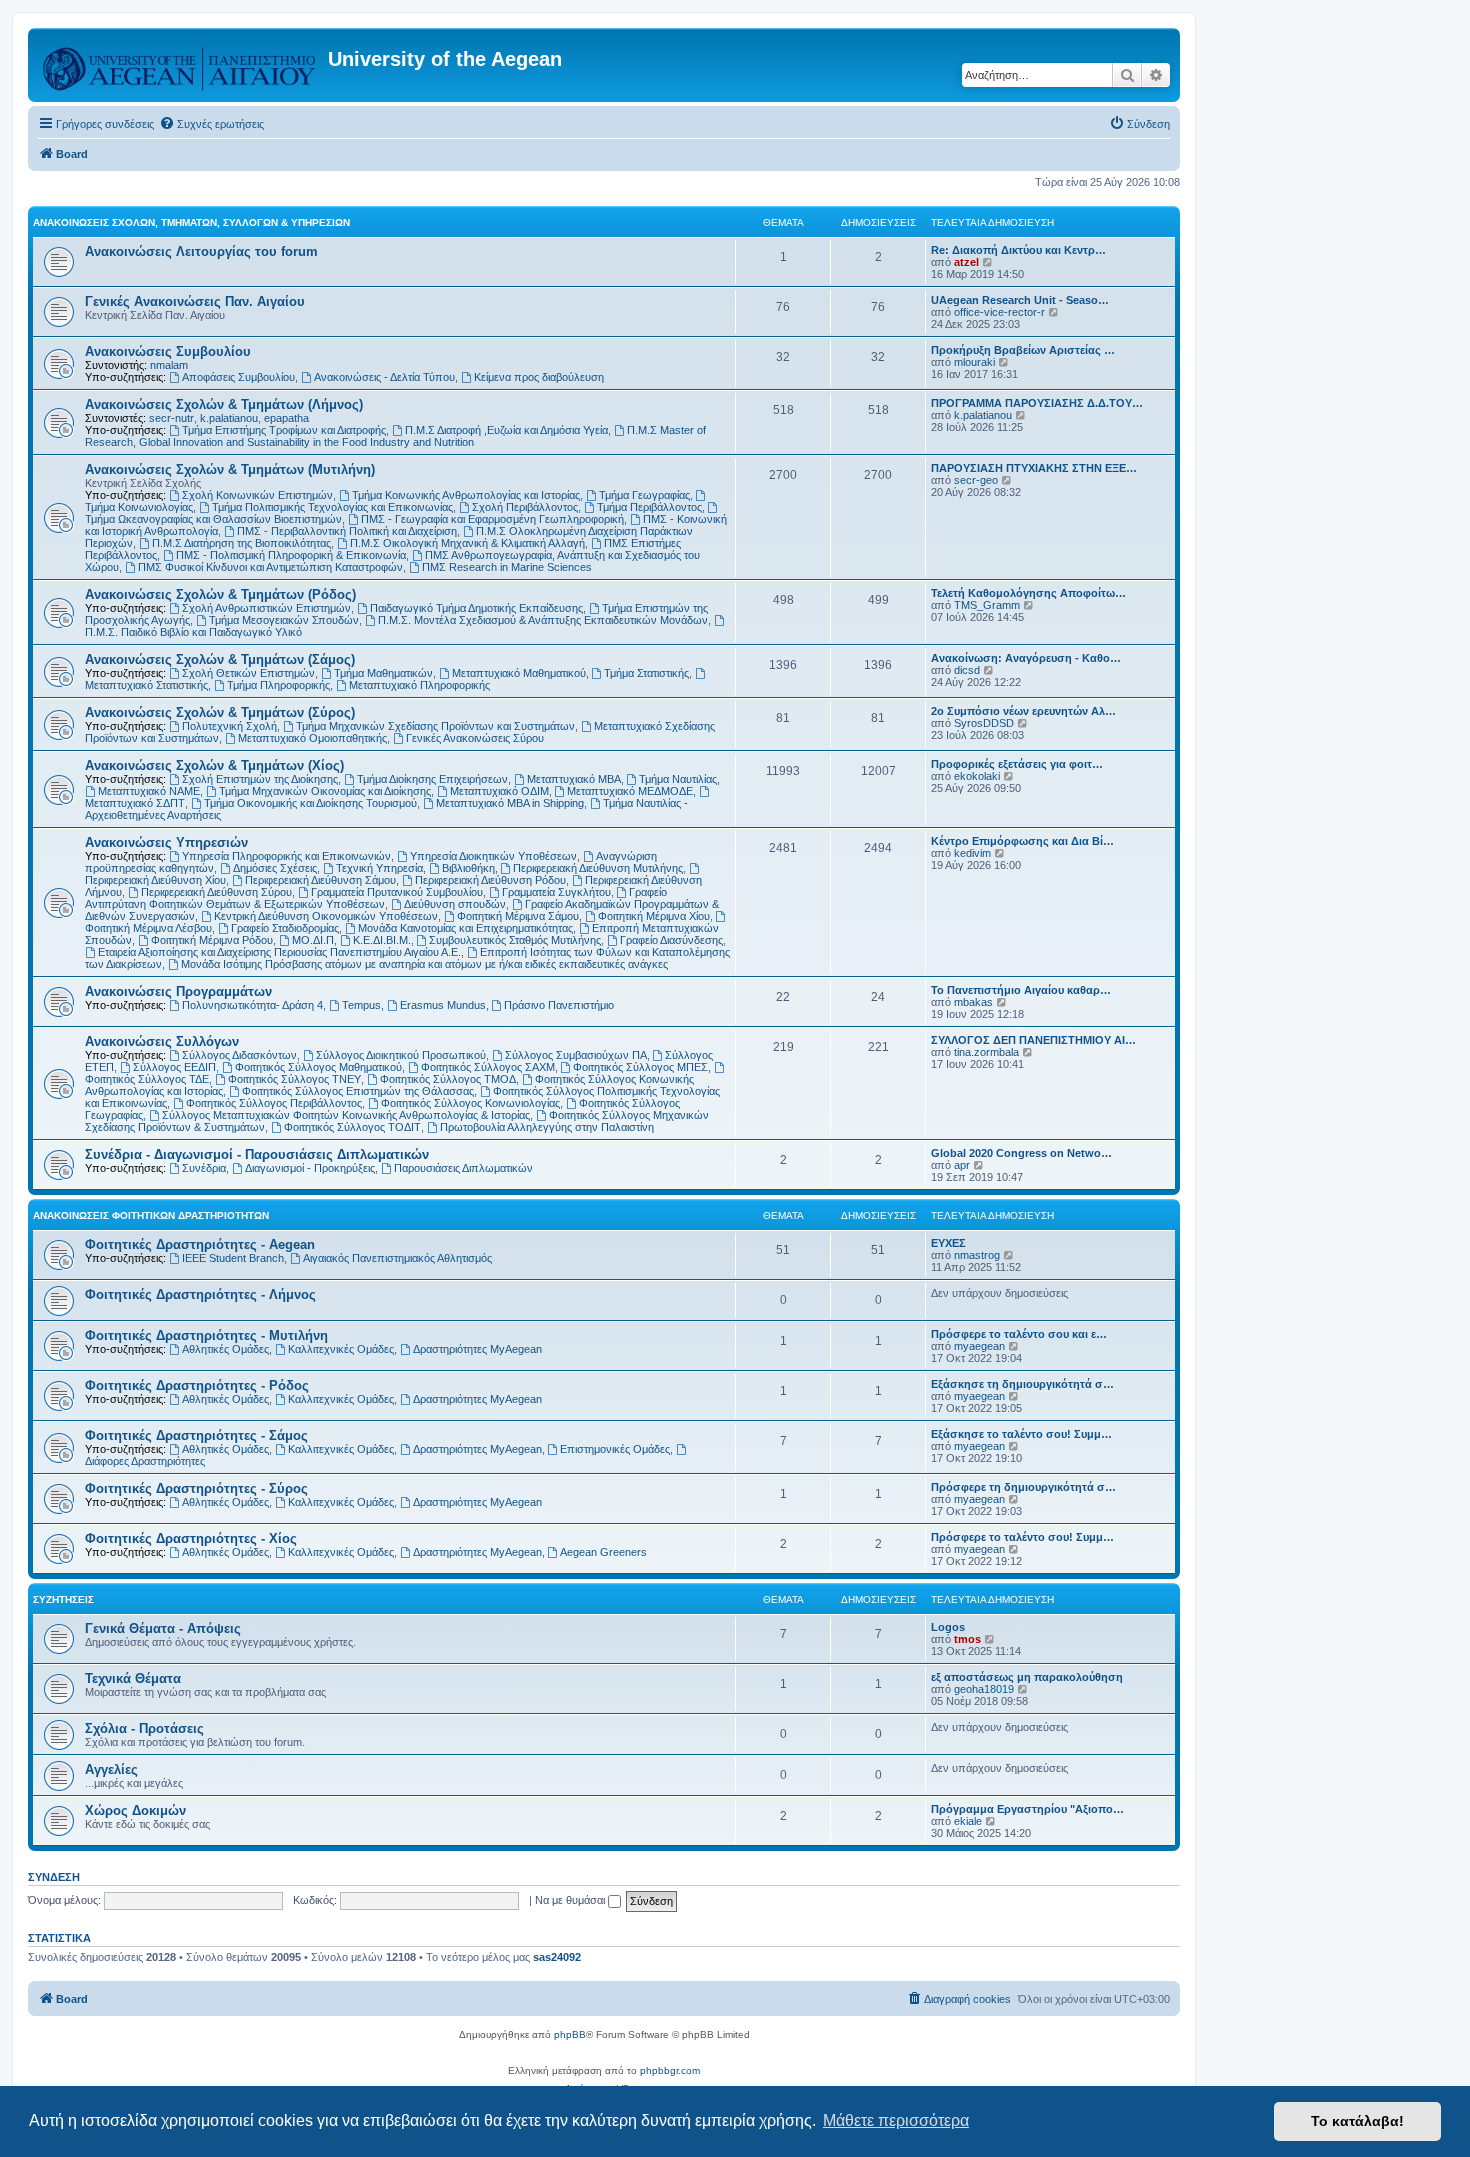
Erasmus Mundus (443, 1005)
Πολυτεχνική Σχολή (229, 726)
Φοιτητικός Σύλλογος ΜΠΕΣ (640, 1067)
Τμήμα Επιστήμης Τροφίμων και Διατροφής (284, 430)
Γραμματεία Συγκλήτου (556, 892)
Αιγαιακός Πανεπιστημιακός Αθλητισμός (397, 1258)
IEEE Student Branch (233, 1258)
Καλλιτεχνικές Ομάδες (341, 1349)
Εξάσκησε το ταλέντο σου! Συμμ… (1021, 1434)
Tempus (361, 1005)
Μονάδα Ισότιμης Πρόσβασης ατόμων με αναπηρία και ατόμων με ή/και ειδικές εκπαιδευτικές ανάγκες (424, 964)
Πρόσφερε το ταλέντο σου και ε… (1019, 1334)
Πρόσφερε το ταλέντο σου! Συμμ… (1022, 1537)
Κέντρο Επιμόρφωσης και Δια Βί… (1022, 841)
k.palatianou (229, 418)
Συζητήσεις (63, 1599)
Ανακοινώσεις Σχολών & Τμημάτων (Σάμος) (220, 659)
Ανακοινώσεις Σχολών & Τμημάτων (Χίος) (214, 765)
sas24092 (557, 1957)
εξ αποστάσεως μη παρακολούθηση (1027, 1677)
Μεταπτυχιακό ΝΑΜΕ (149, 791)
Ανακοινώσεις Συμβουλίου (168, 351)
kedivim (972, 853)
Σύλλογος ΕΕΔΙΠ (174, 1067)
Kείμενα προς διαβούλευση (539, 377)
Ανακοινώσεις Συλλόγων (162, 1041)
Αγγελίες (111, 1769)
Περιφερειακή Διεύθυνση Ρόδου (490, 880)
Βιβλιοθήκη (468, 868)
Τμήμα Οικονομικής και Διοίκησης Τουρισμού (310, 803)
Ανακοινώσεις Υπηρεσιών (166, 842)
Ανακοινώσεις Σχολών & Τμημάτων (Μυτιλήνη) (230, 469)
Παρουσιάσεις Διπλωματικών (463, 1168)
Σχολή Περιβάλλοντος (525, 507)
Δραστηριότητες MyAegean (477, 1349)
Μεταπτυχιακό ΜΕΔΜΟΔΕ (630, 791)
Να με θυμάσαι (571, 1900)
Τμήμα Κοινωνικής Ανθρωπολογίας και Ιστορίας (466, 495)
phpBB (570, 2034)
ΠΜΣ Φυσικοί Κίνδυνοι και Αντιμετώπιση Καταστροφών (270, 567)
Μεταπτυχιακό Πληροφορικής (419, 685)
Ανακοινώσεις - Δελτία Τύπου (384, 377)
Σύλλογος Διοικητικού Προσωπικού (401, 1055)
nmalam (169, 365)
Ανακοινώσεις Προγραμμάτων (178, 991)
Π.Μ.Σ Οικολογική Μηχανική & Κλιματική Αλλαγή (467, 543)
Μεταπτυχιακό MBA (574, 779)
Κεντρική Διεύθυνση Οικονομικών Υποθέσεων (326, 916)
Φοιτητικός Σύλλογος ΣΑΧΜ (488, 1067)
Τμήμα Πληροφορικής (278, 685)
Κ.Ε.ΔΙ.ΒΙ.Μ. (382, 940)
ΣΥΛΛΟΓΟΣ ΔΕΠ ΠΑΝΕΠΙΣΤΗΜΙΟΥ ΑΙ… (1033, 1040)
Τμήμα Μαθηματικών (383, 673)
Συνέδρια (204, 1168)
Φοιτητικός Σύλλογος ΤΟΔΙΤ (352, 1127)
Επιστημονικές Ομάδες (615, 1449)
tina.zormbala (986, 1052)
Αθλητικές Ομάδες (225, 1349)
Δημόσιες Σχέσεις (275, 868)
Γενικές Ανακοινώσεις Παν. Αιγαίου (195, 301)
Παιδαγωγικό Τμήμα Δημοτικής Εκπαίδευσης (476, 608)
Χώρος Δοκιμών (135, 1810)
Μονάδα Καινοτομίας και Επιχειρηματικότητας (465, 928)
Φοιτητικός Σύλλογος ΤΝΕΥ (294, 1079)
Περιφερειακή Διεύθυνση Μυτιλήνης (598, 868)
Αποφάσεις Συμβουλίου (238, 377)
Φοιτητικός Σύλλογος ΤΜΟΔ (448, 1079)
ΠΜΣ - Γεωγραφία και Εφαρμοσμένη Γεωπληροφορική (492, 519)
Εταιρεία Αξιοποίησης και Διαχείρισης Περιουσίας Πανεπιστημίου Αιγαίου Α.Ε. (279, 952)
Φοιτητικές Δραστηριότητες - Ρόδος (197, 1385)
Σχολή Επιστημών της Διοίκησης (260, 779)
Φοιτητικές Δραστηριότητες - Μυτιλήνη (206, 1335)
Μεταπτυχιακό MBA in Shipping (510, 803)
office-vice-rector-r (999, 312)
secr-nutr (171, 418)
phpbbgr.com (670, 2070)
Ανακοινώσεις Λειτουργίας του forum (201, 251)
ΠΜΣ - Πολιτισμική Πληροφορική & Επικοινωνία (291, 555)
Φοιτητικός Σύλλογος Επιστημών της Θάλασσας (358, 1091)
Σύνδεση (54, 1877)
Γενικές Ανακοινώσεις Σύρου (475, 738)
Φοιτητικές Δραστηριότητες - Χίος (191, 1538)
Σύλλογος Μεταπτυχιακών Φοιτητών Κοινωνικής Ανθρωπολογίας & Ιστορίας (346, 1115)
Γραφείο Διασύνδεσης (671, 940)
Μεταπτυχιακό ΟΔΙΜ (499, 791)
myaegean (979, 1346)
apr (962, 1165)
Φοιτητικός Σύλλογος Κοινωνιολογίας (470, 1103)
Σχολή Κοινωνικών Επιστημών (257, 495)
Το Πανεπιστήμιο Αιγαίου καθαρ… (1021, 990)
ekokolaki (977, 776)
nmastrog (977, 1255)
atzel (966, 262)
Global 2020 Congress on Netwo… (1021, 1153)
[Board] (180, 65)
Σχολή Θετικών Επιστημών (248, 673)
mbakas (973, 1002)
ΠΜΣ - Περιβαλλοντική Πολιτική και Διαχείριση (347, 531)
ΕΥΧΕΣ (948, 1243)
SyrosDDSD (984, 723)
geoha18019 (984, 1689)
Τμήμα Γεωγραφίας (644, 495)
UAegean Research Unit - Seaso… (1020, 300)
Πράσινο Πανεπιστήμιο (559, 1005)
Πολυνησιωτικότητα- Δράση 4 (252, 1005)
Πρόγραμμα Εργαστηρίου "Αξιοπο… (1027, 1809)
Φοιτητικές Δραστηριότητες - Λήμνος (200, 1294)
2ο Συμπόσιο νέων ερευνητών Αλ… (1023, 711)
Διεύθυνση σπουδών (455, 904)
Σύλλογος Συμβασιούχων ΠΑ (576, 1055)
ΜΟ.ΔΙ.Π (313, 940)
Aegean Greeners (603, 1552)
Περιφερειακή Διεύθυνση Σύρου (216, 892)
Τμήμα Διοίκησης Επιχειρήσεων (432, 779)
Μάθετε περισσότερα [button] (896, 2120)
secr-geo (976, 480)
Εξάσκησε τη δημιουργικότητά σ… (1022, 1384)
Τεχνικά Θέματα (133, 1678)
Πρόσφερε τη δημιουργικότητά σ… (1023, 1487)
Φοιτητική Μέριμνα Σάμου (518, 916)
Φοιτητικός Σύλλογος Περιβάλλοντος (274, 1103)
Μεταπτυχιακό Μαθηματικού (519, 673)
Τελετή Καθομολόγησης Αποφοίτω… (1028, 593)
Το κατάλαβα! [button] (1357, 2121)
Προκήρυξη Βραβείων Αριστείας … (1023, 350)
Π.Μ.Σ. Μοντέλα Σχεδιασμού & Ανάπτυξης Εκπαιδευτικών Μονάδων (543, 620)
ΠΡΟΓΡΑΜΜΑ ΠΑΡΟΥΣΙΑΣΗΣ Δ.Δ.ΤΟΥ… (1037, 403)
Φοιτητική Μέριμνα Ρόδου (212, 940)
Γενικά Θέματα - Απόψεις (163, 1628)
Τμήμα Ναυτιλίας (678, 779)
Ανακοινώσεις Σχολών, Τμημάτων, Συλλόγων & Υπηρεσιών (191, 222)
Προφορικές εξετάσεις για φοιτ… (1017, 764)
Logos (948, 1627)
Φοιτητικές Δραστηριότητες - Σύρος (196, 1488)
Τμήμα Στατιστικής (646, 673)
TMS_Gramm (987, 605)
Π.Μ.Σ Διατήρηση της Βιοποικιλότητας (241, 543)
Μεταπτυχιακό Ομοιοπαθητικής (312, 738)
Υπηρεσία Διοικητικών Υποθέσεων (493, 856)
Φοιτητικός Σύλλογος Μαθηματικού (318, 1067)
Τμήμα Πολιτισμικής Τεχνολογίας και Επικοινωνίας (332, 507)
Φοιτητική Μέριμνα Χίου (654, 916)
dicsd (967, 670)
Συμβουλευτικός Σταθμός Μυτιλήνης (515, 940)
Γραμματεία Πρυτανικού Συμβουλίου (397, 892)
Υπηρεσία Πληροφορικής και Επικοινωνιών (286, 856)
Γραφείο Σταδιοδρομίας (285, 928)
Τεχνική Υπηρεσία (379, 868)
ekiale (968, 1821)
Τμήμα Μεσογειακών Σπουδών (284, 620)
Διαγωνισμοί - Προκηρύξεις (310, 1168)
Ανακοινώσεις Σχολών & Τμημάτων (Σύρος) (220, 712)
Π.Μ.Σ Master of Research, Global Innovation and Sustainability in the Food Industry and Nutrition (395, 436)
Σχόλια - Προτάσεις (144, 1728)
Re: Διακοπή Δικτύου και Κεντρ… (1018, 250)
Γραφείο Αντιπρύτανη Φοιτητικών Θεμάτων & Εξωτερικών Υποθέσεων (376, 898)
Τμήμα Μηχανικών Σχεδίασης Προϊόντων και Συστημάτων (435, 726)
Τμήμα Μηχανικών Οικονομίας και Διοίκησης (325, 791)
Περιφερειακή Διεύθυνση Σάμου (320, 880)
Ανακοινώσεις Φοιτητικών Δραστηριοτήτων (151, 1215)
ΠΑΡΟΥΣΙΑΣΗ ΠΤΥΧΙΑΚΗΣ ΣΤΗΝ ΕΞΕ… (1034, 468)
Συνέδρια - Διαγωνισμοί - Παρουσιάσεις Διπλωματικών (257, 1154)
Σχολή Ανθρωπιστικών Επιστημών (266, 608)
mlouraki (974, 362)
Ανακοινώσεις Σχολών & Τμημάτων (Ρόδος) (220, 594)
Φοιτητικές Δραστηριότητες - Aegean (200, 1244)
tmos (967, 1639)
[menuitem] (211, 124)
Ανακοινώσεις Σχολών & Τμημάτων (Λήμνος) (224, 404)
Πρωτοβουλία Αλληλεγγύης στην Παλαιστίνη (547, 1127)
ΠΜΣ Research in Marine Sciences (507, 567)
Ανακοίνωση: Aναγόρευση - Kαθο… (1026, 658)
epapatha (286, 418)
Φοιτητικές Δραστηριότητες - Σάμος (196, 1435)
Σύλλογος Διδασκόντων (239, 1055)
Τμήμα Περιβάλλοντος (649, 507)
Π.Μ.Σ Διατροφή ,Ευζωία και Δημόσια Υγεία (506, 430)
